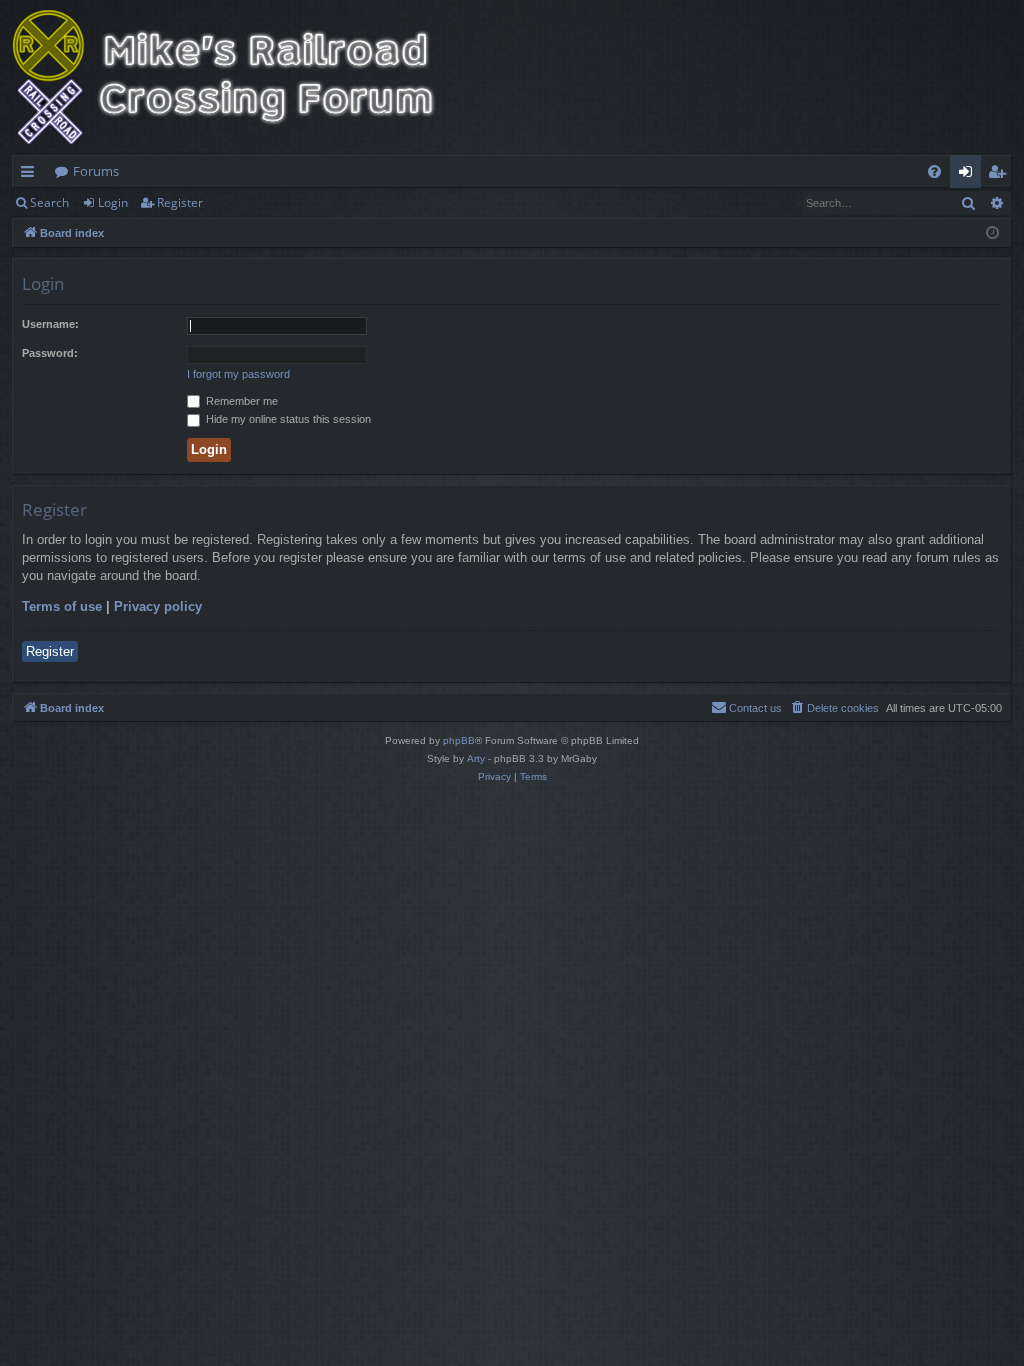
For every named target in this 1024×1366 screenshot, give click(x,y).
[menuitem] (934, 171)
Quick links (31, 175)
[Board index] (237, 77)
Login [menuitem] (969, 175)
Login (113, 202)
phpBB (459, 740)
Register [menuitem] (1001, 175)
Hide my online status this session (287, 419)
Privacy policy (158, 606)
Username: (50, 324)
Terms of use (62, 606)
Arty (476, 758)
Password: (50, 353)
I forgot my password (238, 374)
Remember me (240, 401)
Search (49, 202)
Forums (96, 171)
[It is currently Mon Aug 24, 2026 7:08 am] (992, 233)
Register (180, 202)
